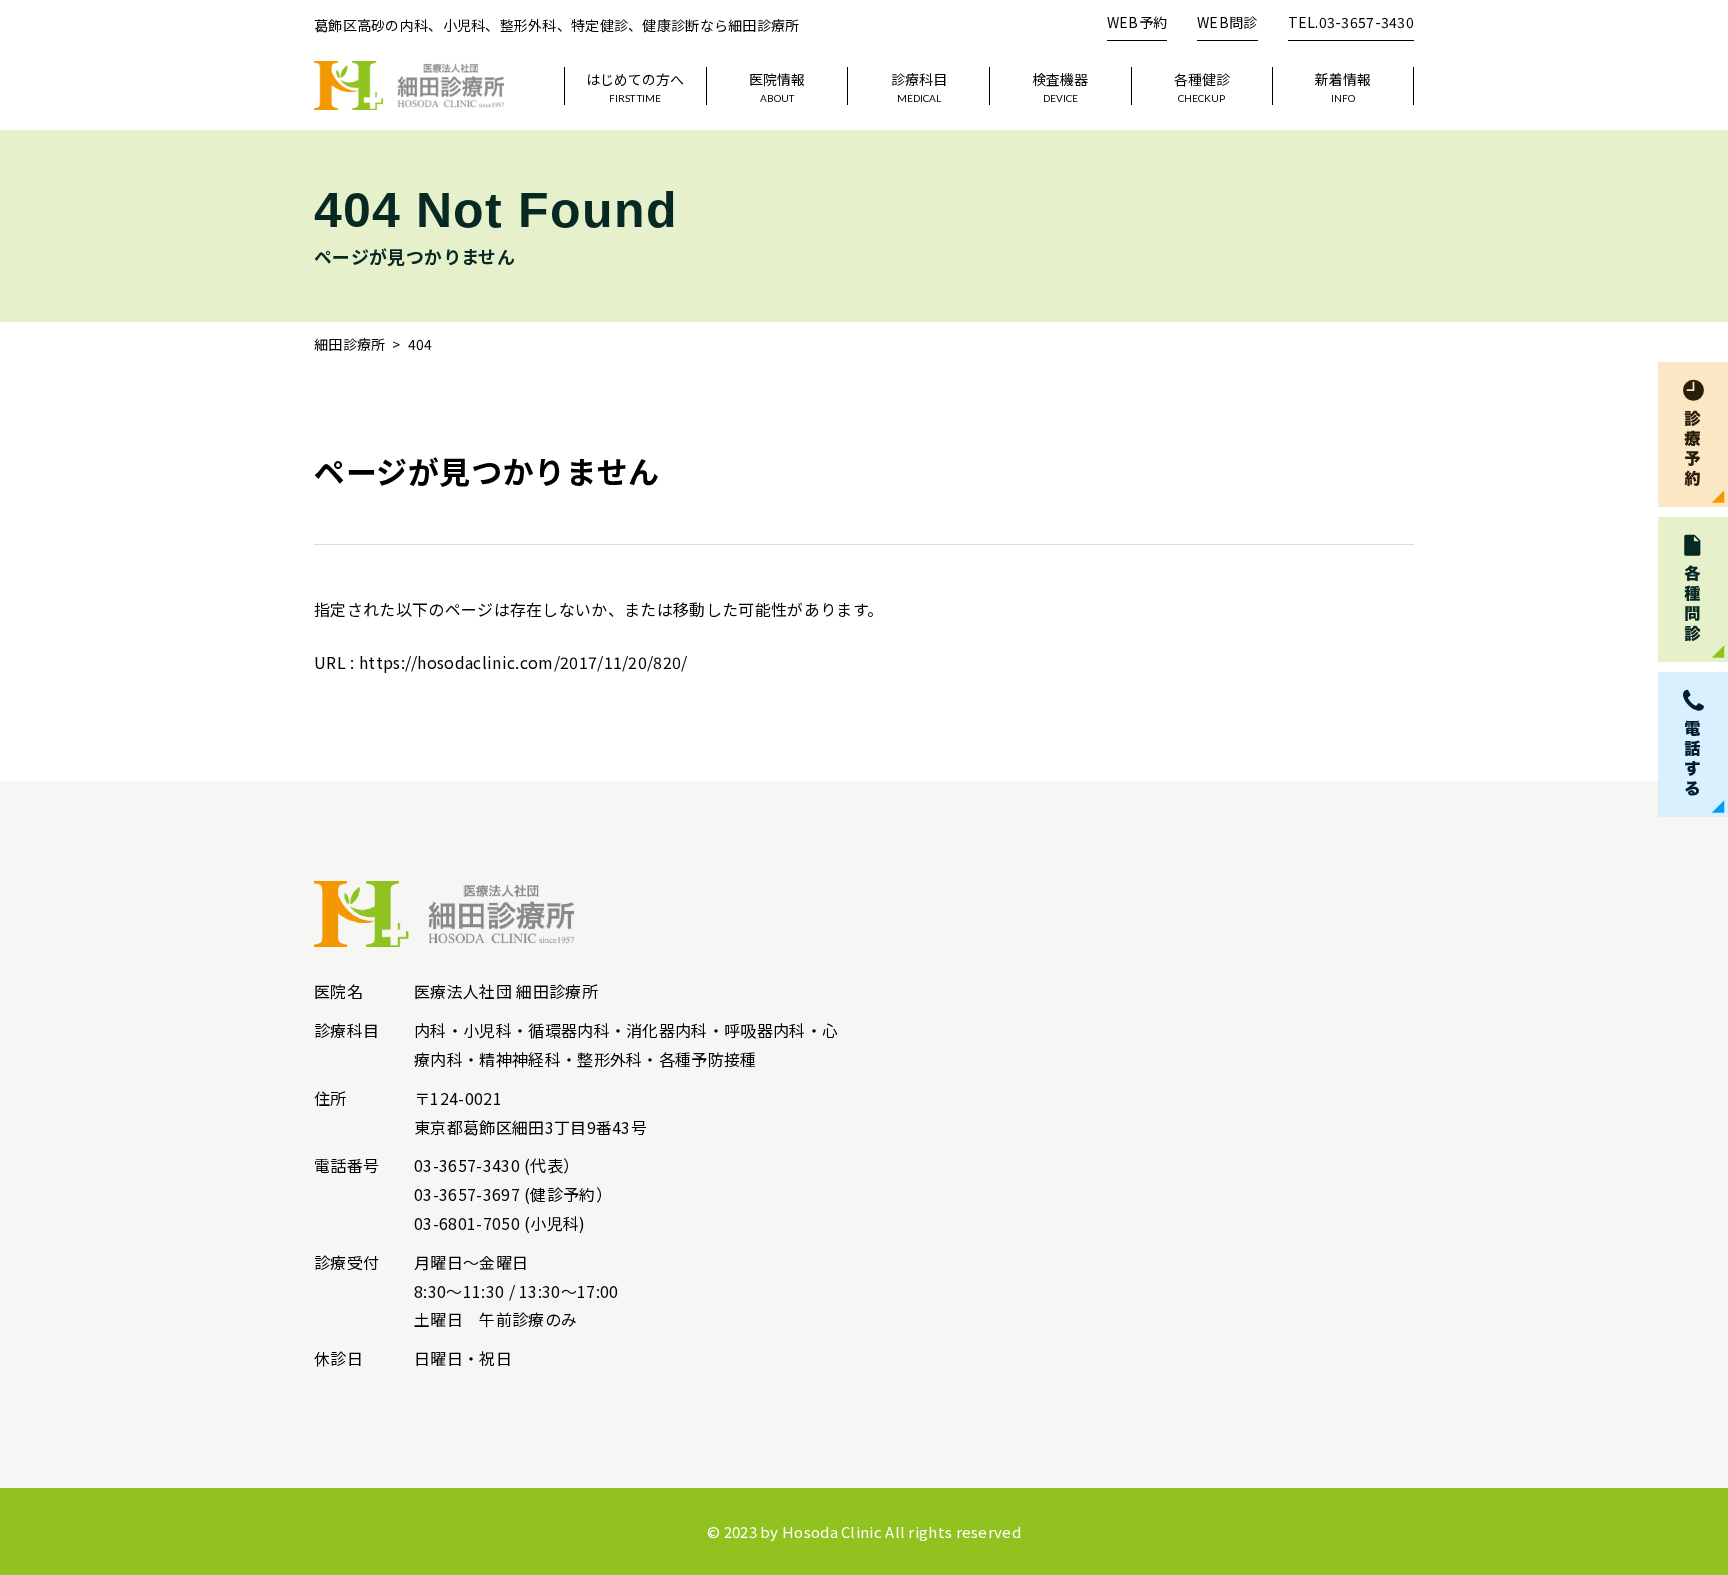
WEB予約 (1137, 22)
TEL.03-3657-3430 (1351, 22)
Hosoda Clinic (832, 1531)
